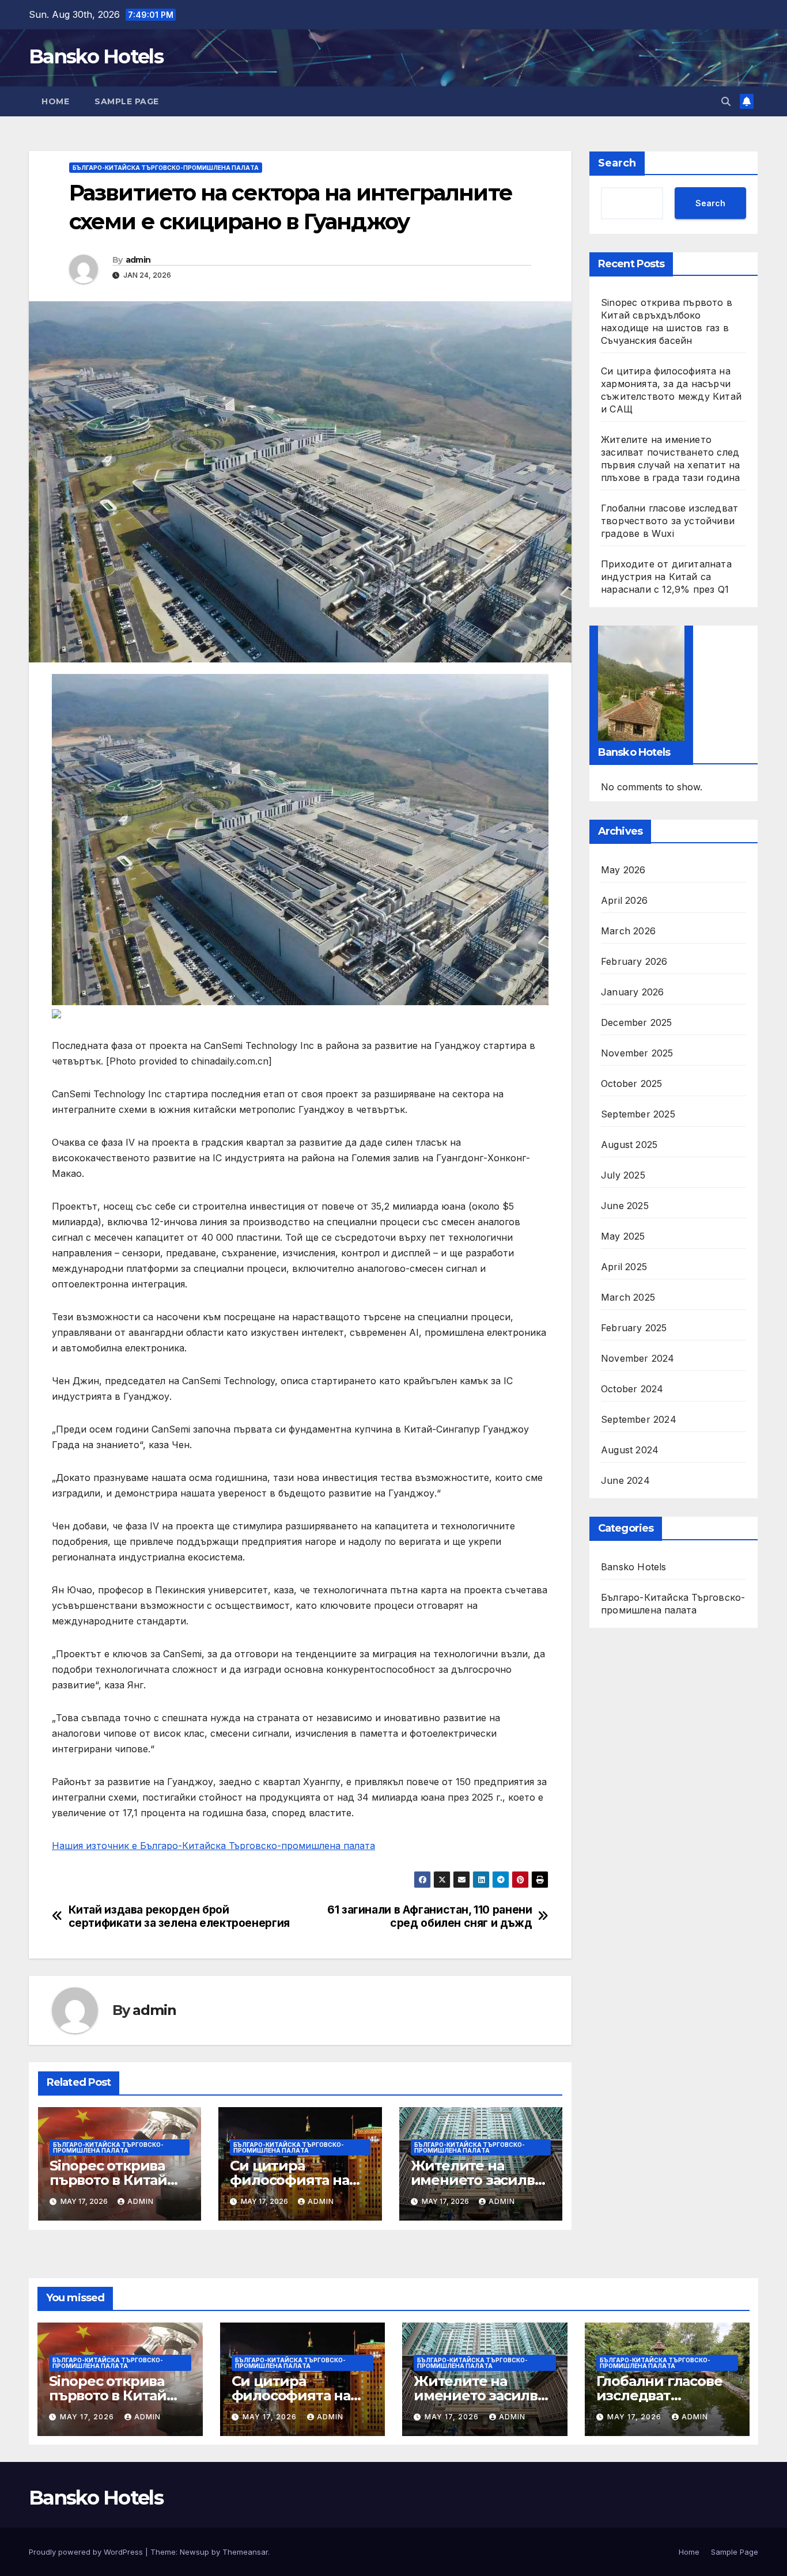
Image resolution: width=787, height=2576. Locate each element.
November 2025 (637, 1053)
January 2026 (632, 992)
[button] (726, 101)
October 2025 (631, 1084)
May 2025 (623, 1236)
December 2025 (637, 1022)
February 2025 (634, 1328)
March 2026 (628, 931)
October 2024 (632, 1389)
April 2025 (624, 1267)
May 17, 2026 (88, 2417)
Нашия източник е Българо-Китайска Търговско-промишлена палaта (213, 1846)
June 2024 (625, 1480)
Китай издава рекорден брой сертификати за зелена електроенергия (179, 1916)
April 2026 (624, 900)
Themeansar (245, 2552)
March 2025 (628, 1297)
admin (138, 260)
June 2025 (625, 1206)
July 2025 (623, 1175)
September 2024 (639, 1419)
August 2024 (630, 1450)
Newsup (194, 2552)
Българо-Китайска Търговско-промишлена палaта (166, 168)
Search (617, 163)
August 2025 (629, 1145)
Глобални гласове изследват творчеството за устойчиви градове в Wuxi (669, 521)
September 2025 (638, 1114)
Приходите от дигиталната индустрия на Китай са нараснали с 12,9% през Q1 (666, 577)
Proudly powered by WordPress (87, 2552)
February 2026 (634, 961)
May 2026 (623, 870)
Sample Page (127, 101)
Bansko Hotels (96, 56)
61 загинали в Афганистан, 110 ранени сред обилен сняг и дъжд (430, 1916)
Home (55, 101)
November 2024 (638, 1358)
